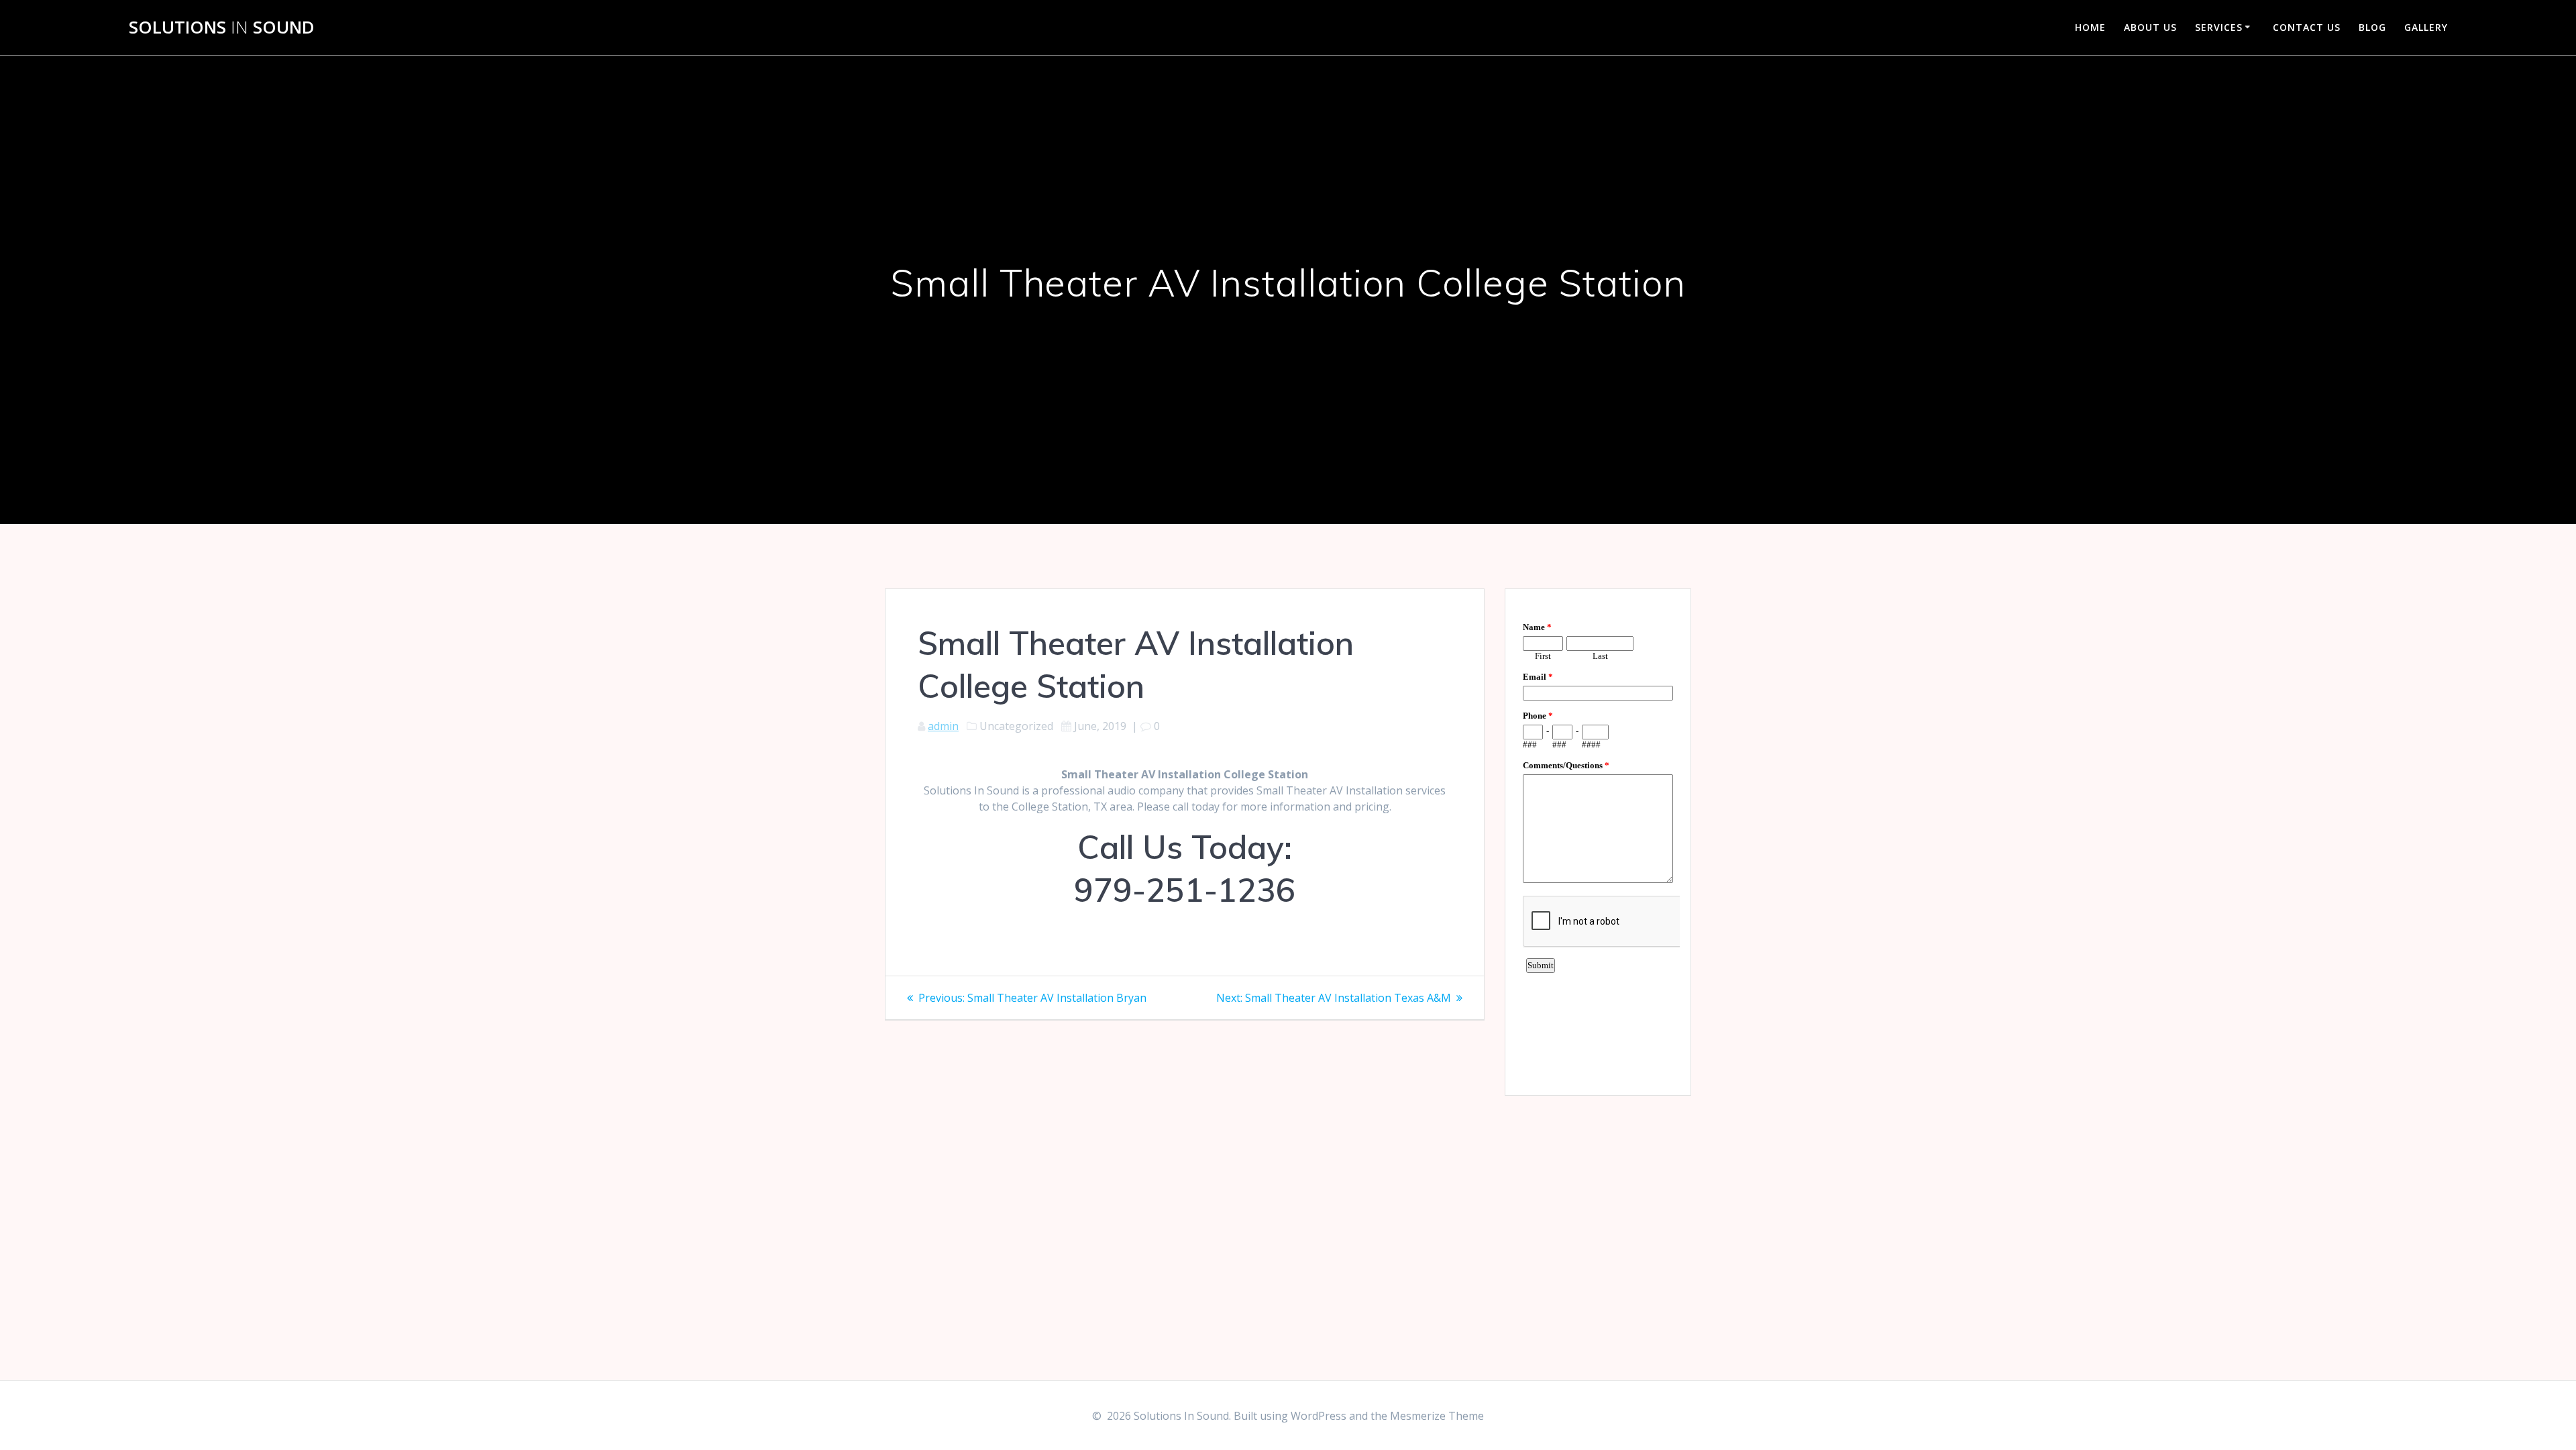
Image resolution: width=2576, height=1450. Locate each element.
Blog (2372, 27)
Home (2090, 27)
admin (943, 726)
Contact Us (2307, 27)
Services (2219, 27)
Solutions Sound (222, 28)
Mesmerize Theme (1437, 1416)
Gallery (2426, 27)
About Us (2150, 27)
